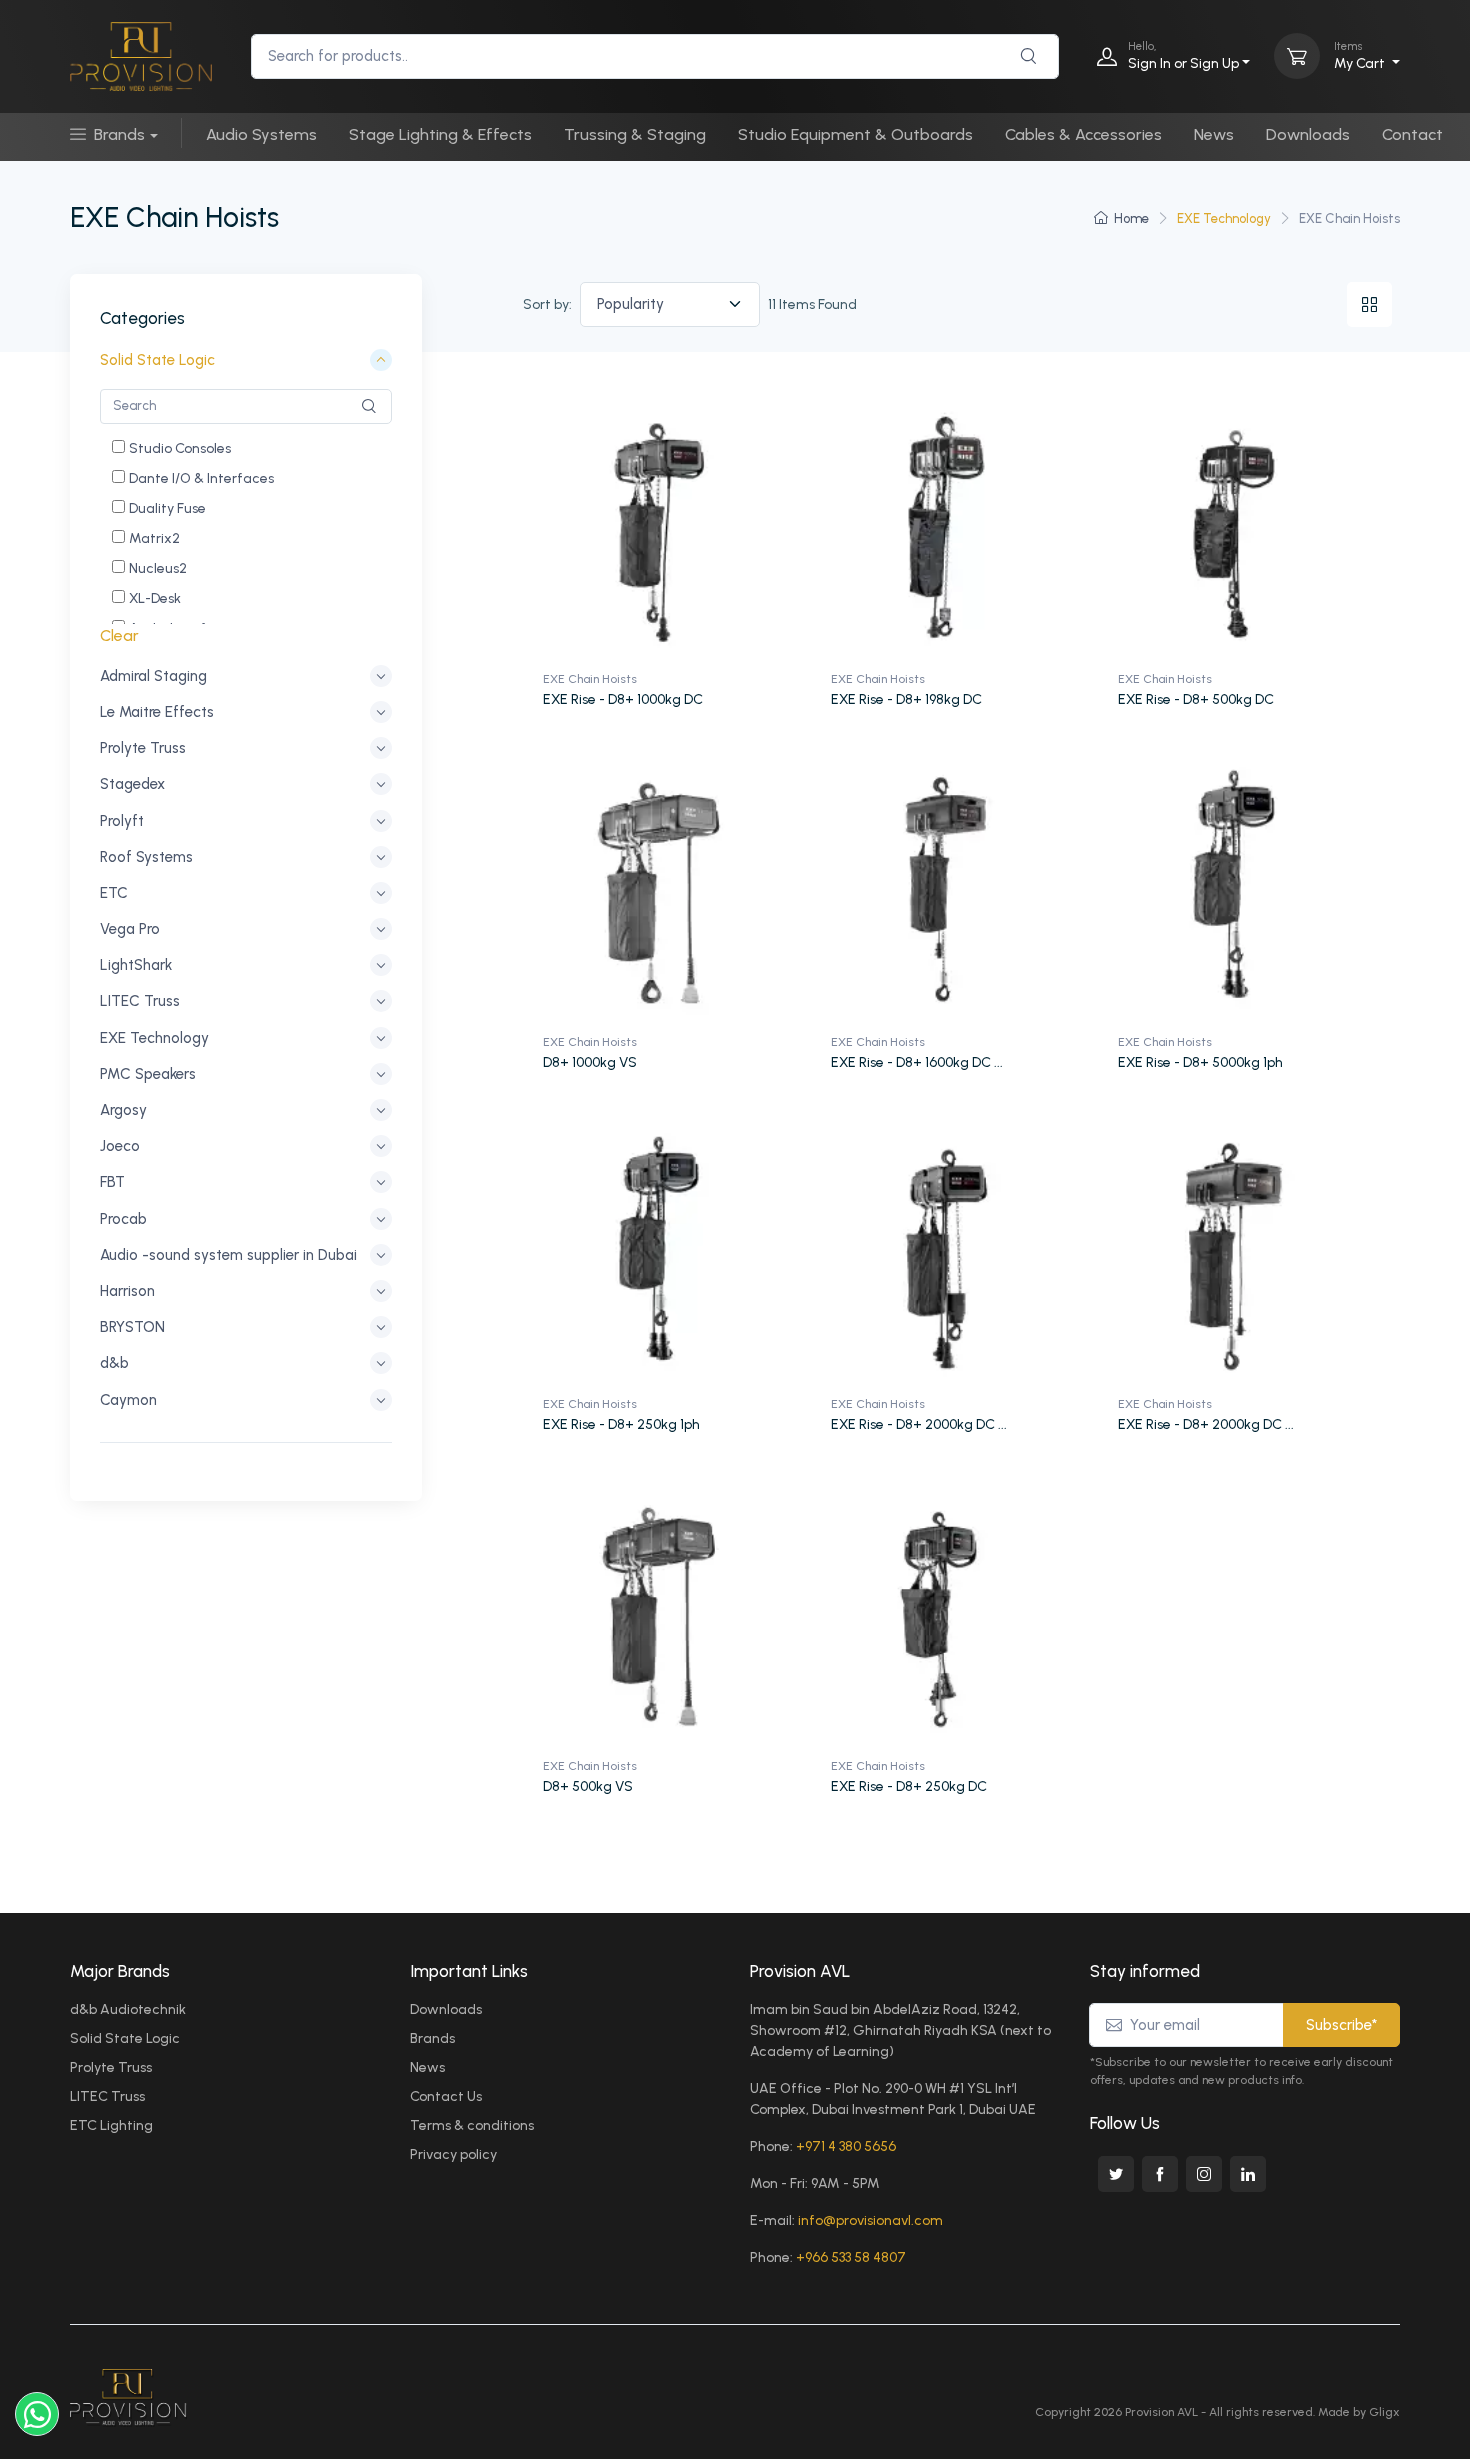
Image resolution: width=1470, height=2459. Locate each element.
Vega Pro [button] (130, 929)
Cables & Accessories (1083, 134)
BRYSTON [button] (132, 1327)
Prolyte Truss (111, 2067)
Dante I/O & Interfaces (201, 478)
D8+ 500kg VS (588, 1786)
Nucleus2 (158, 568)
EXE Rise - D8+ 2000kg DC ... (919, 1424)
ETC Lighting (111, 2125)
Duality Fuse (167, 508)
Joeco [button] (120, 1146)
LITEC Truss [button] (140, 1002)
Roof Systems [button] (146, 857)
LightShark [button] (136, 965)
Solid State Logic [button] (157, 361)
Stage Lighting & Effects (440, 134)
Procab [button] (123, 1219)
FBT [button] (112, 1183)
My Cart (1361, 55)
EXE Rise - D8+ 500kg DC (1196, 699)
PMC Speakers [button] (148, 1074)
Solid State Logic (125, 2038)
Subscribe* (1341, 2025)
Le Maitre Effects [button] (157, 712)
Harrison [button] (127, 1291)
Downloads (1308, 134)
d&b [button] (114, 1364)
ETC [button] (114, 893)
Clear (119, 635)
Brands (119, 134)
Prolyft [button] (122, 821)
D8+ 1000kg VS (590, 1062)
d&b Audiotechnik (128, 2009)
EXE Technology (1224, 218)
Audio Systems (261, 134)
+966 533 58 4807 (851, 2257)
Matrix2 (154, 538)
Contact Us (446, 2096)
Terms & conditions (472, 2125)
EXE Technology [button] (154, 1038)
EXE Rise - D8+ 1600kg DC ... (917, 1062)
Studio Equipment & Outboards (855, 134)
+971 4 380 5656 (846, 2146)
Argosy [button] (123, 1110)
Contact (1412, 134)
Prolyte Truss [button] (143, 748)
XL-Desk (155, 598)
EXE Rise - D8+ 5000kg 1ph (1200, 1062)
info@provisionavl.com (870, 2220)
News (1214, 134)
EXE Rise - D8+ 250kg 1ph (621, 1424)
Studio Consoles (180, 448)
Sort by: (547, 304)
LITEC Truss (107, 2096)
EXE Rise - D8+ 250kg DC (909, 1786)
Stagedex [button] (132, 785)
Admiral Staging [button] (153, 676)
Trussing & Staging (635, 134)
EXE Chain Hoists (590, 679)
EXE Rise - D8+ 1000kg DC (623, 699)
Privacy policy (453, 2154)
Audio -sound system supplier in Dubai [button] (228, 1255)
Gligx (1384, 2412)
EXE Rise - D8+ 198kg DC (906, 699)
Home (1131, 218)
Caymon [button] (128, 1400)
